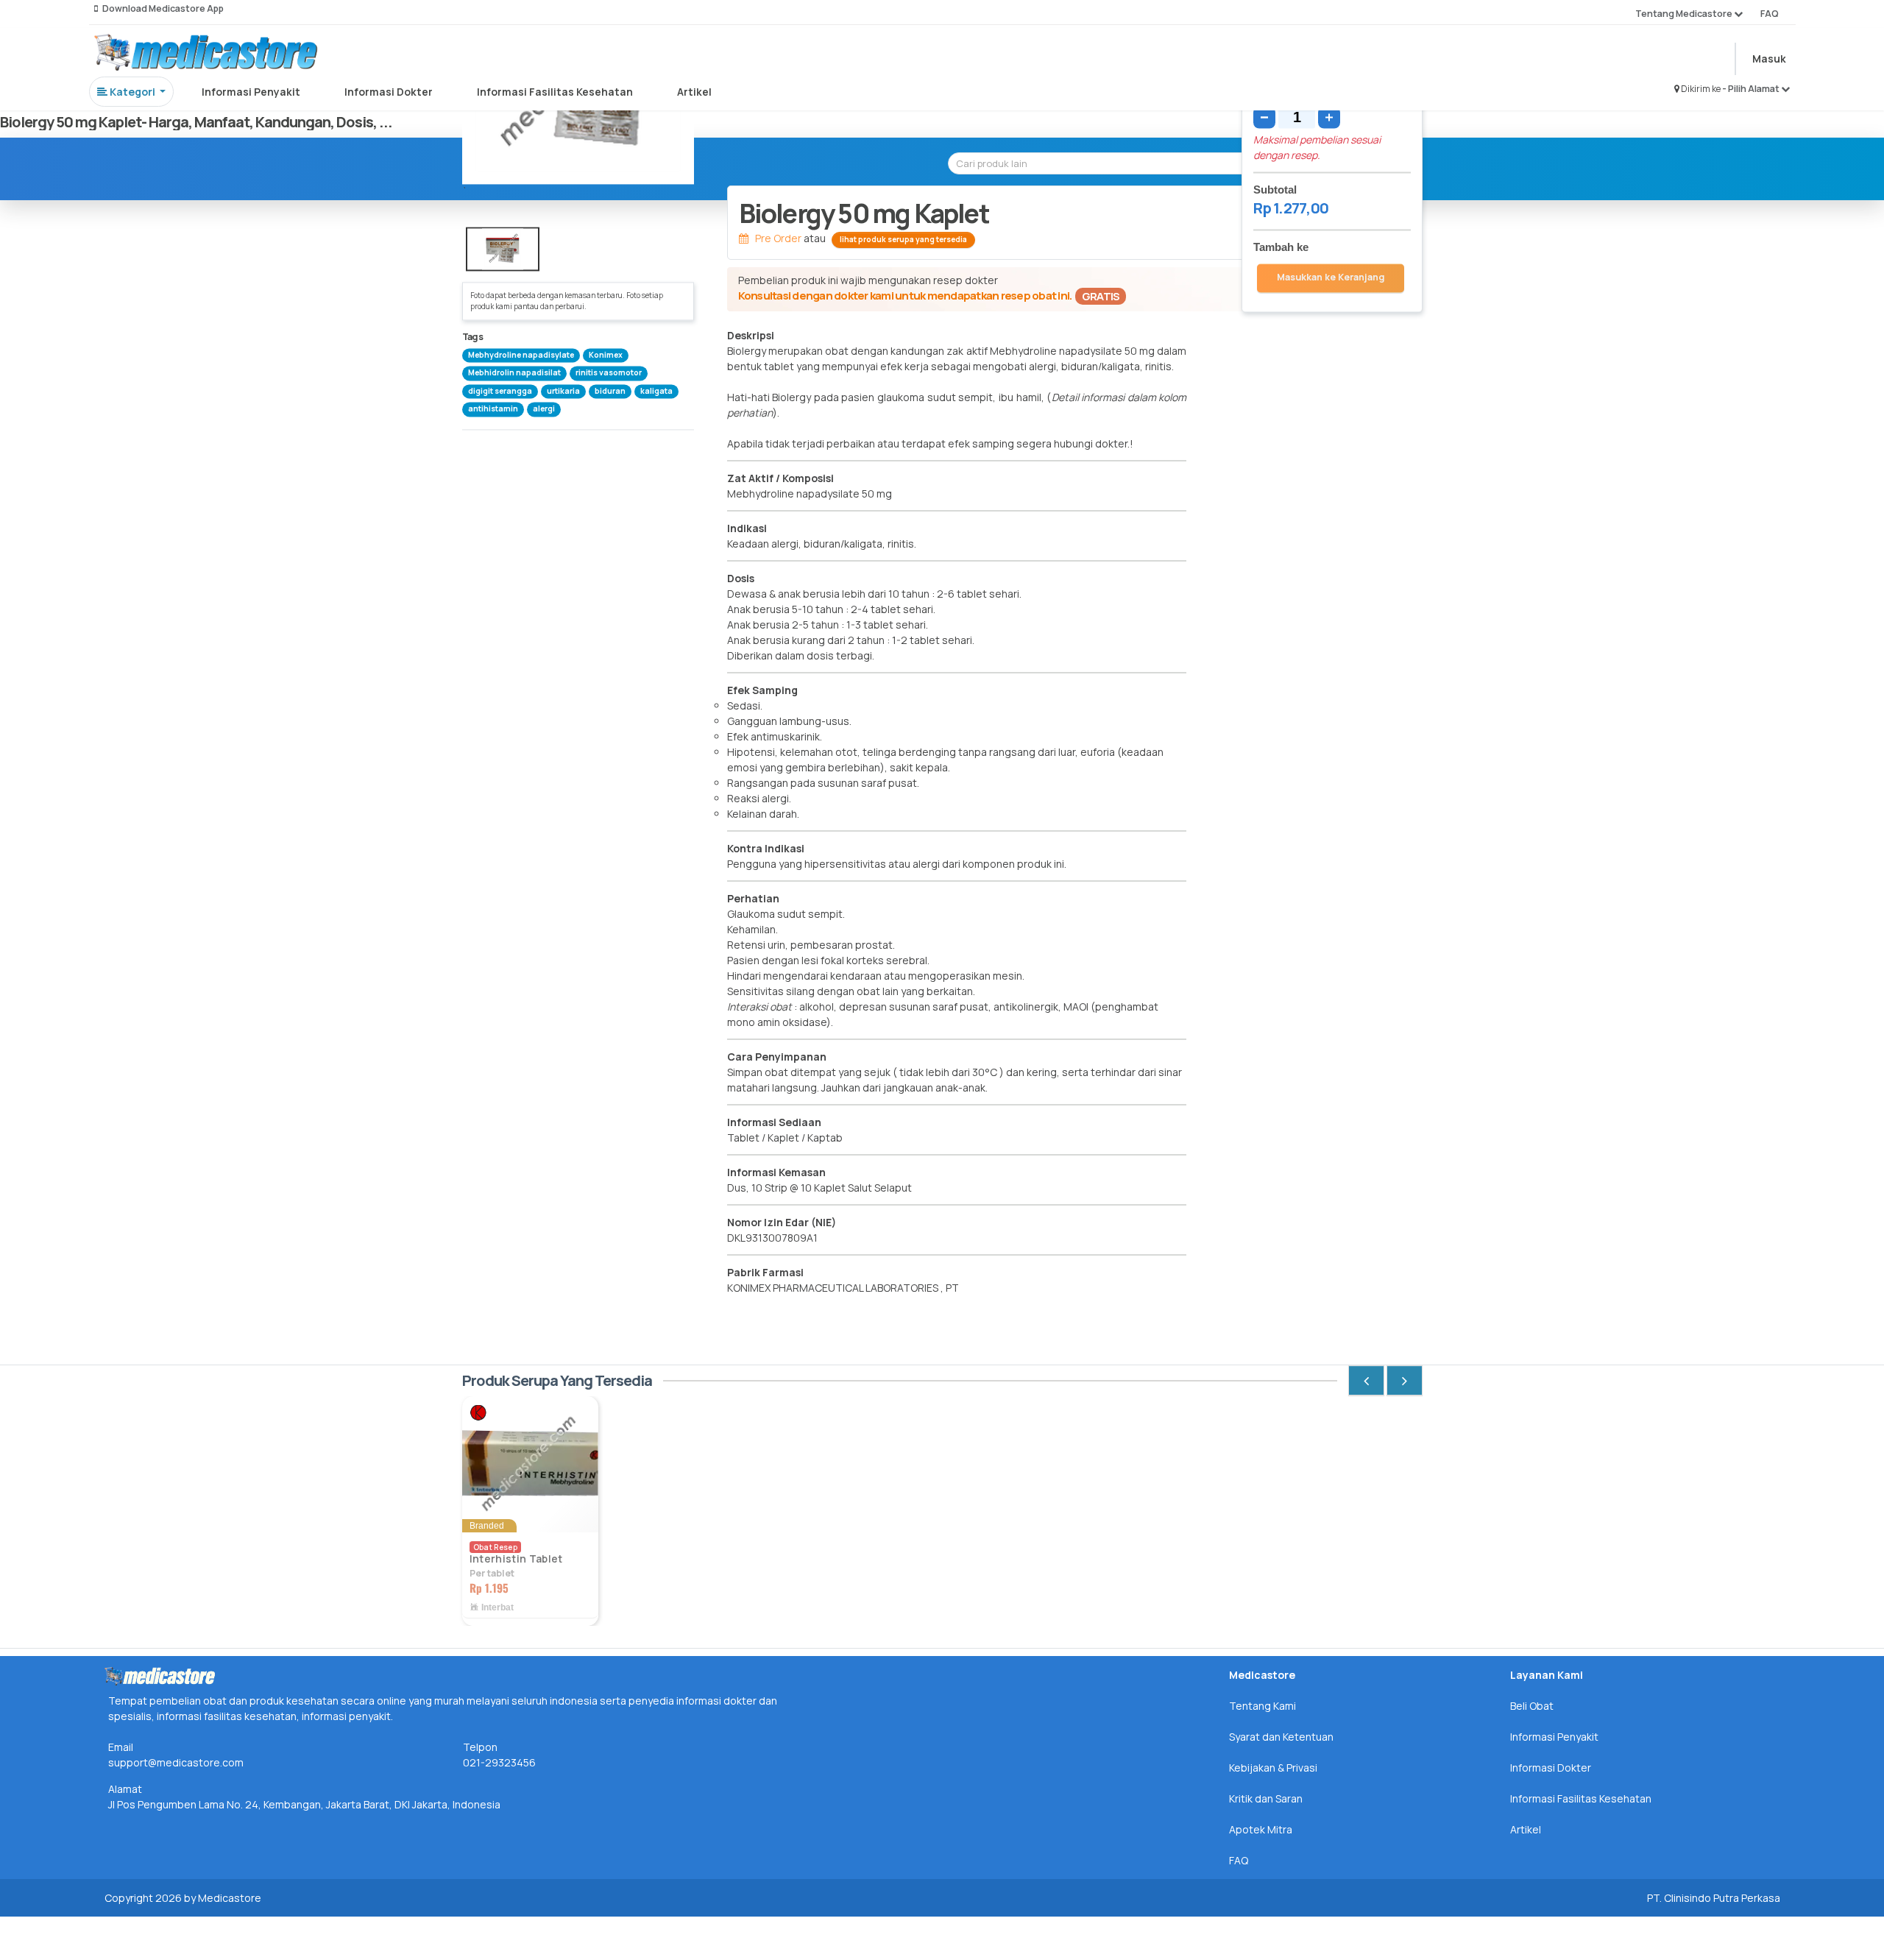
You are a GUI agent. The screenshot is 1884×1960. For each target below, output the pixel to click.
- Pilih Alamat (1752, 89)
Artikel (694, 92)
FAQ (1770, 14)
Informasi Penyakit (251, 92)
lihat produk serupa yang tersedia (903, 239)
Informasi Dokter (389, 92)
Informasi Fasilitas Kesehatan (555, 92)
